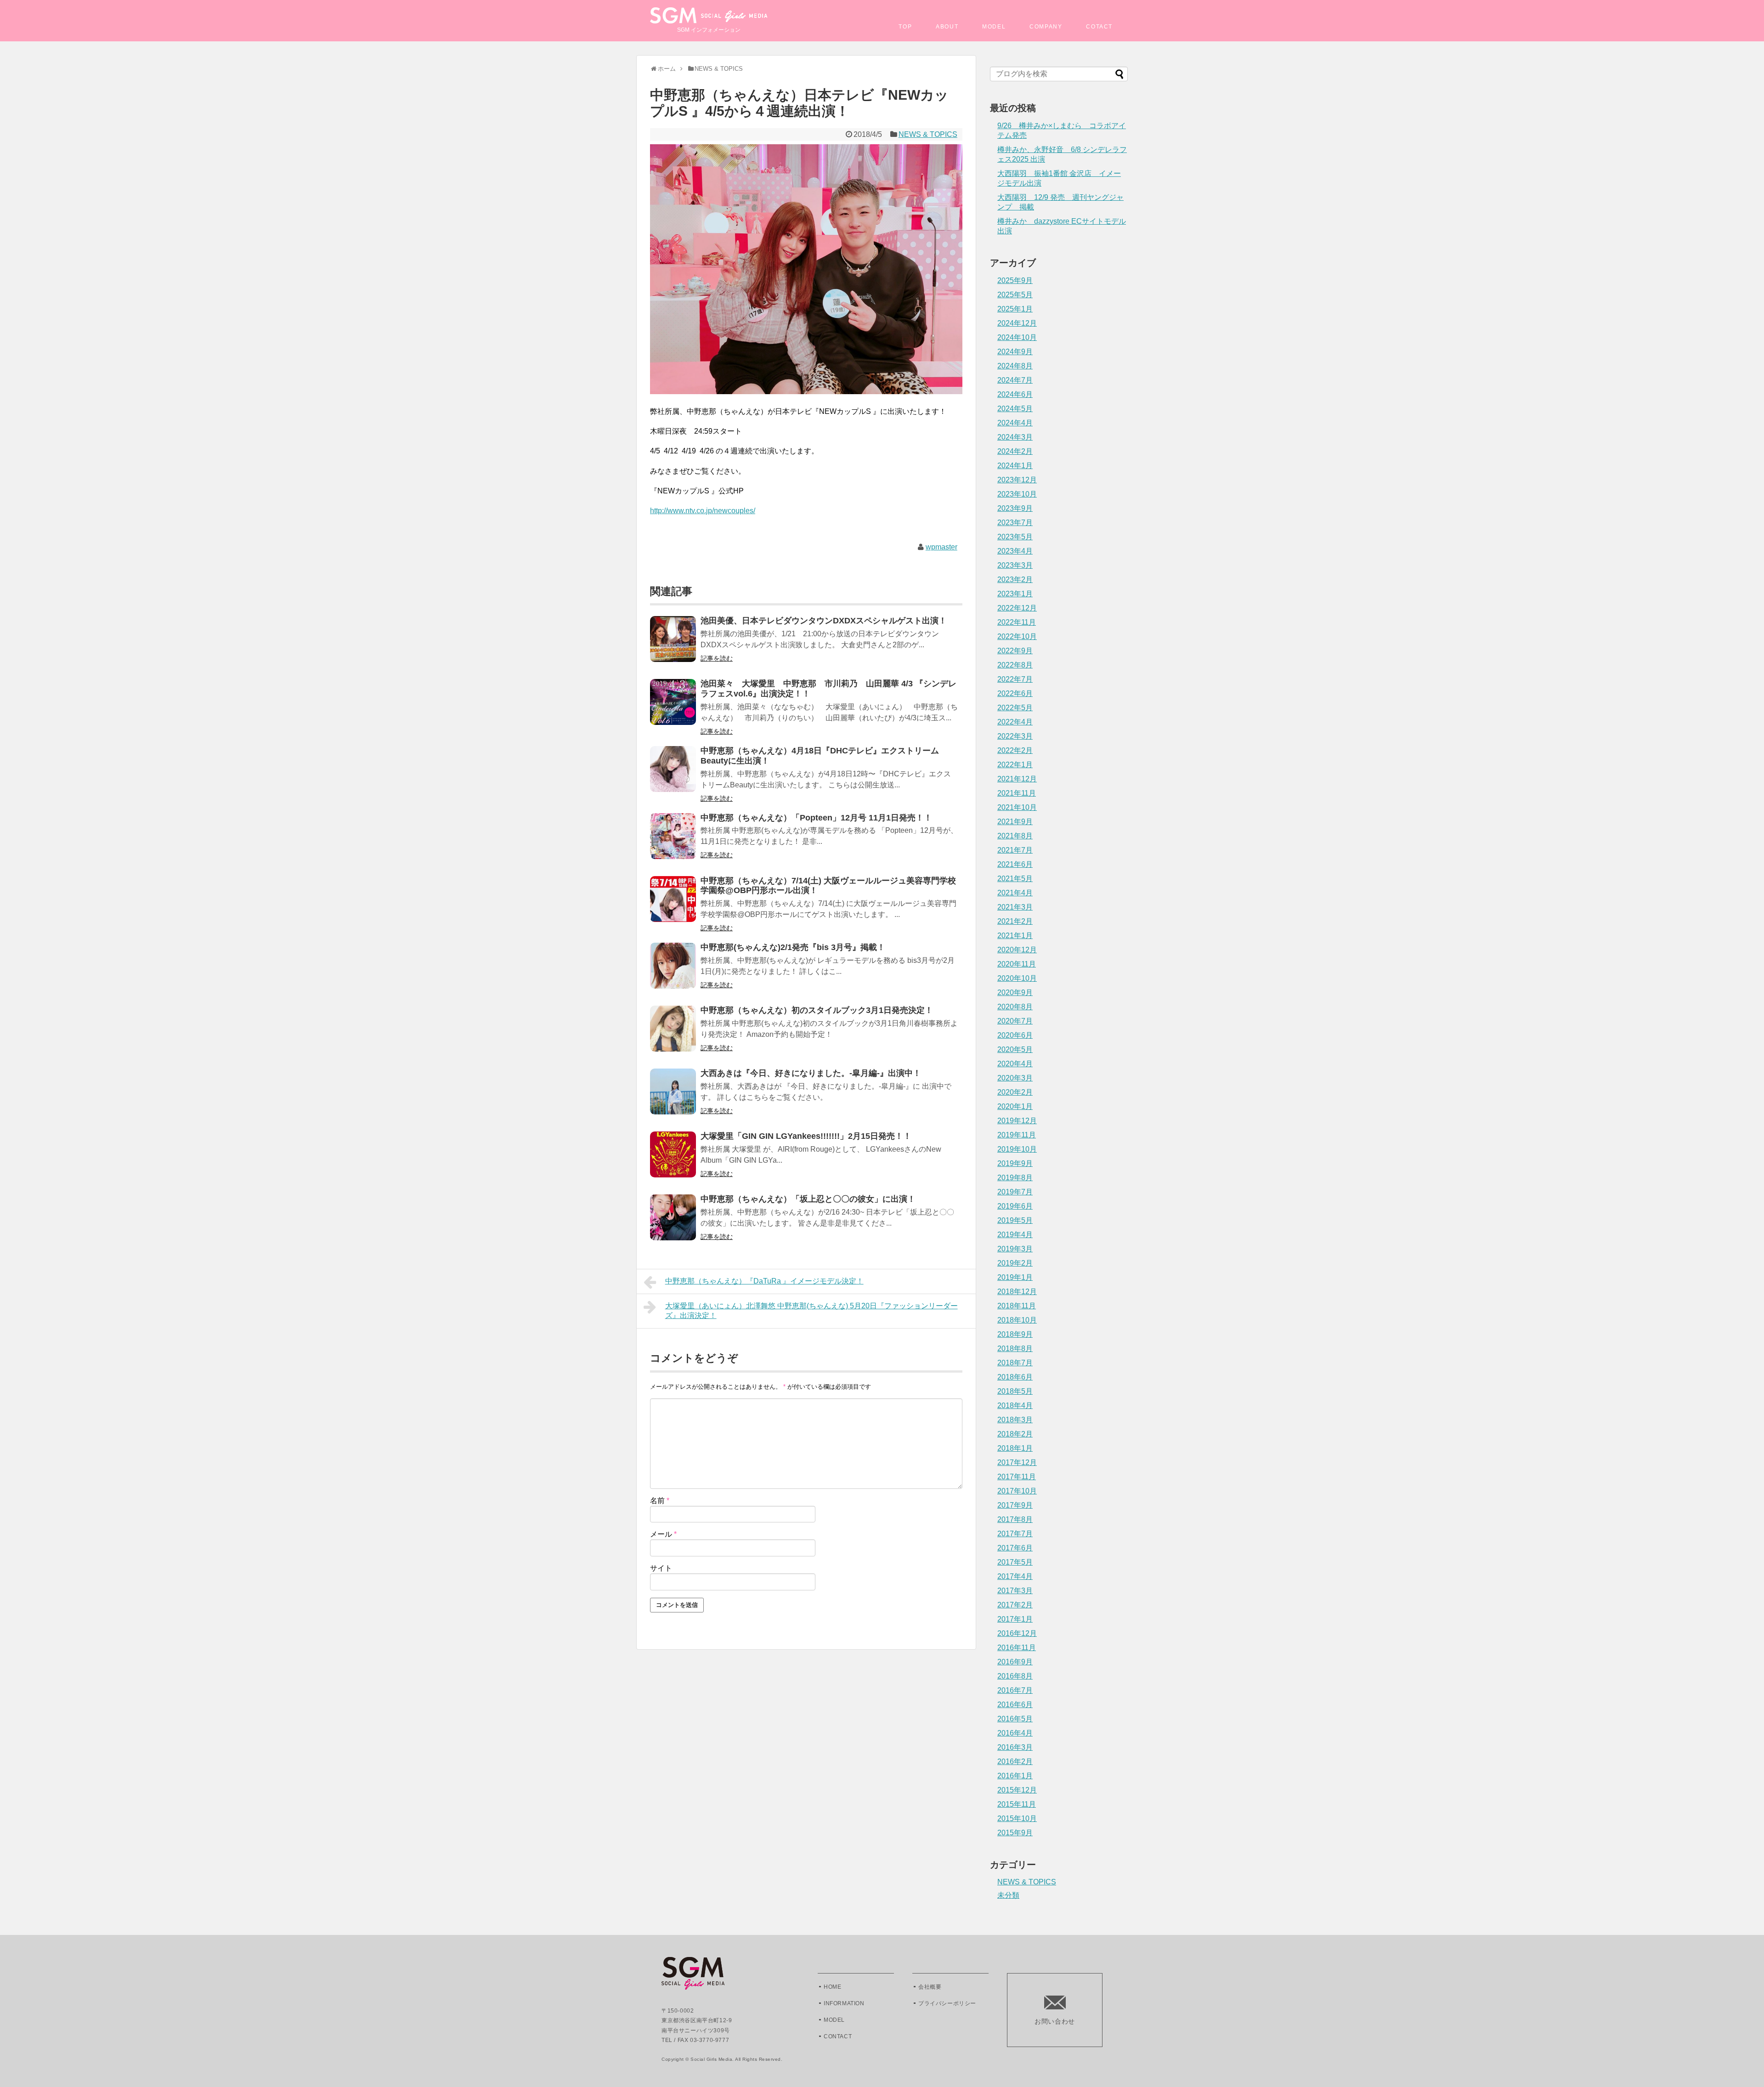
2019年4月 (1015, 1235)
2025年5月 (1015, 295)
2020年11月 (1017, 964)
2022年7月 (1015, 679)
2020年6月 (1015, 1035)
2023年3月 (1015, 565)
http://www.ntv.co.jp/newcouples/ (703, 511)
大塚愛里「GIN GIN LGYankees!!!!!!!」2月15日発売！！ (806, 1136)
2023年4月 (1015, 551)
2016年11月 (1017, 1648)
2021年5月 (1015, 879)
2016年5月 (1015, 1719)
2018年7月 (1015, 1363)
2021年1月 (1015, 936)
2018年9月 (1015, 1334)
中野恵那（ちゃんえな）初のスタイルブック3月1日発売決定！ (817, 1010)
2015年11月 (1017, 1804)
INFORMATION (844, 2003)
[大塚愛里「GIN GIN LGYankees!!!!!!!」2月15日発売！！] (673, 1161)
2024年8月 (1015, 366)
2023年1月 (1015, 594)
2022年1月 (1015, 765)
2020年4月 (1015, 1064)
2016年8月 (1015, 1676)
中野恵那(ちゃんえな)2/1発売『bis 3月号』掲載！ (793, 947)
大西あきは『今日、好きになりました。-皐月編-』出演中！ (811, 1073)
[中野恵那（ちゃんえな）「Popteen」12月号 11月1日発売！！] (673, 842)
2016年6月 (1015, 1705)
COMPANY (1046, 27)
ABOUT (947, 27)
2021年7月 (1015, 850)
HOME (832, 1987)
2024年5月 (1015, 409)
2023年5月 (1015, 537)
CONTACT (838, 2036)
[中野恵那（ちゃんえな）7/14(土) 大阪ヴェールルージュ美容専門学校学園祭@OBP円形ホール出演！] (673, 905)
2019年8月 (1015, 1178)
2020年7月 (1015, 1021)
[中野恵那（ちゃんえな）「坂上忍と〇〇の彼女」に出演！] (673, 1224)
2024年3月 (1015, 437)
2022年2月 (1015, 750)
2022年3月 (1015, 736)
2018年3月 (1015, 1420)
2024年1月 (1015, 466)
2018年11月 (1017, 1306)
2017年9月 (1015, 1505)
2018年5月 (1015, 1391)
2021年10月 (1017, 807)
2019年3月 (1015, 1249)
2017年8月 (1015, 1519)
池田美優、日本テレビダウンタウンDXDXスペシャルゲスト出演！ (824, 621)
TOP (905, 27)
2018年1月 (1015, 1448)
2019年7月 (1015, 1192)
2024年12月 (1017, 323)
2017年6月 (1015, 1548)
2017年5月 (1015, 1562)
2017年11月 (1017, 1477)
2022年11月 (1017, 622)
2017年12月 (1017, 1462)
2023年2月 (1015, 580)
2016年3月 (1015, 1747)
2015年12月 (1017, 1790)
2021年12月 (1017, 779)
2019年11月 (1017, 1135)
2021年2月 (1015, 921)
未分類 (1008, 1895)
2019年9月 (1015, 1163)
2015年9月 (1015, 1833)
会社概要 (930, 1987)
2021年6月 (1015, 864)
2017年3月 (1015, 1591)
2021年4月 (1015, 893)
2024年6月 (1015, 394)
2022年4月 (1015, 722)
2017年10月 (1017, 1491)
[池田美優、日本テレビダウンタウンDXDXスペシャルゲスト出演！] (673, 645)
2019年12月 (1017, 1121)
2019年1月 (1015, 1277)
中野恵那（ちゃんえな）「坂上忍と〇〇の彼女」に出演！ (808, 1199)
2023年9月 (1015, 508)
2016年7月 (1015, 1690)
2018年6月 (1015, 1377)
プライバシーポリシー (947, 2003)
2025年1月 (1015, 309)
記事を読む (717, 658)
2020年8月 (1015, 1007)
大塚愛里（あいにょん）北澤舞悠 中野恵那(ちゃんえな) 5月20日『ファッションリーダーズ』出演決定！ (811, 1311)
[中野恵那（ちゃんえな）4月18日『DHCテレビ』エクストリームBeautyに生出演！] (673, 775)
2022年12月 (1017, 608)
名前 (660, 1501)
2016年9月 (1015, 1662)
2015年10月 (1017, 1818)
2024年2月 (1015, 451)
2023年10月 (1017, 494)
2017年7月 (1015, 1534)
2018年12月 (1017, 1292)
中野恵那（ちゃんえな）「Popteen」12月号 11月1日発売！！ (816, 818)
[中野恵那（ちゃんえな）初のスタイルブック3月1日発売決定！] (673, 1035)
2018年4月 (1015, 1405)
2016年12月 (1017, 1633)
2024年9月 (1015, 352)
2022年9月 (1015, 651)
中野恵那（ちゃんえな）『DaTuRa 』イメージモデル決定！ (764, 1281)
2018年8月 (1015, 1349)
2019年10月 (1017, 1149)
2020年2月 (1015, 1092)
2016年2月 (1015, 1762)
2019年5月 (1015, 1220)
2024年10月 (1017, 337)
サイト (661, 1568)
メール (663, 1534)
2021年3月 (1015, 907)
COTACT (1099, 27)
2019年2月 (1015, 1263)
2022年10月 (1017, 636)
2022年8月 (1015, 665)
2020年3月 (1015, 1078)
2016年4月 (1015, 1733)
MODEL (994, 27)
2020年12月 (1017, 950)
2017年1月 (1015, 1619)
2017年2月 (1015, 1605)
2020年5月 (1015, 1049)
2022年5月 (1015, 708)
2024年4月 (1015, 423)
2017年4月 (1015, 1576)
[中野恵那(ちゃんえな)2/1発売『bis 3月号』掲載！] (673, 972)
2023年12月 (1017, 480)
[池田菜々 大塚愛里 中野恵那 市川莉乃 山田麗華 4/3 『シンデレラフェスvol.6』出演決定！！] (673, 708)
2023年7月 (1015, 523)
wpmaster (941, 547)
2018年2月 (1015, 1434)
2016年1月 (1015, 1776)
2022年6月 (1015, 693)
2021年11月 (1017, 793)
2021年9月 (1015, 822)
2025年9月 (1015, 280)
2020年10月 (1017, 978)
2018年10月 (1017, 1320)
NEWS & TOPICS (928, 134)
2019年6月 (1015, 1206)
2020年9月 (1015, 993)
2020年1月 (1015, 1106)
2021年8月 (1015, 836)
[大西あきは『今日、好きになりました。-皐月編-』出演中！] (673, 1098)
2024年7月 (1015, 380)
